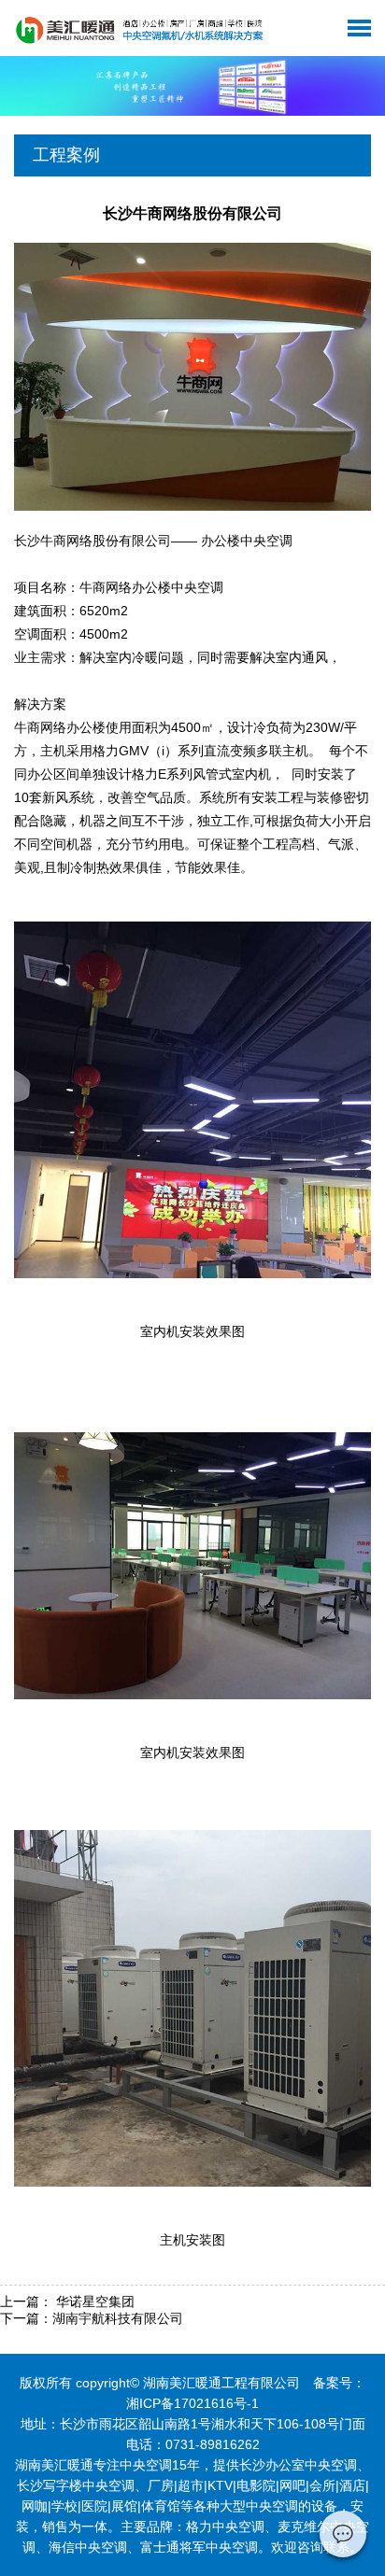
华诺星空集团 (93, 2302)
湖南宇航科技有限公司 (118, 2318)
